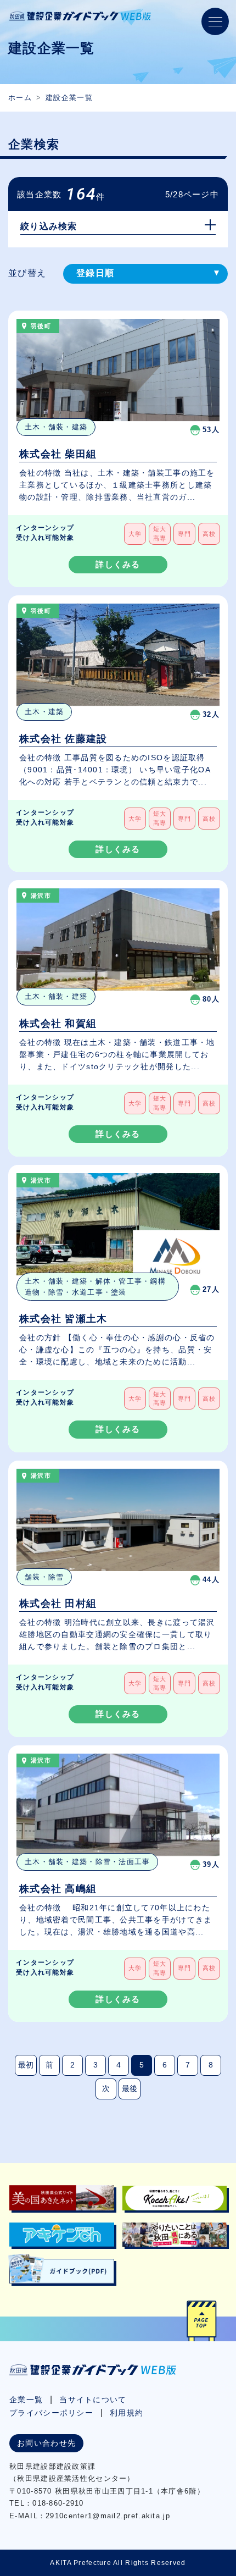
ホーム (20, 98)
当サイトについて (93, 2400)
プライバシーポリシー (51, 2413)
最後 (130, 2088)
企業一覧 (26, 2400)
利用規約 (127, 2413)
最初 (26, 2065)
